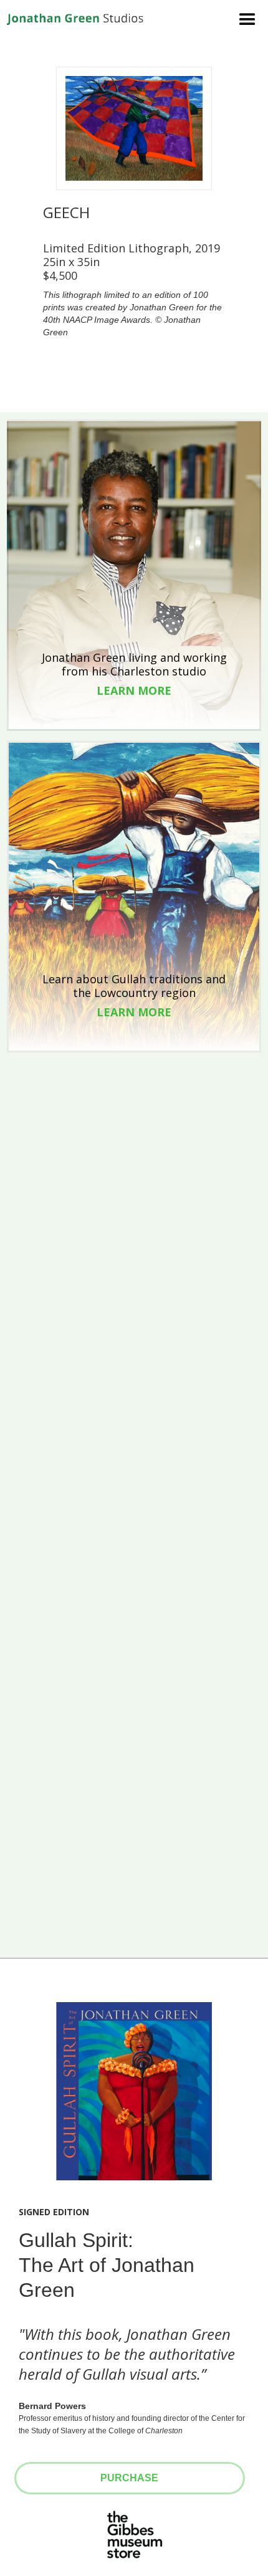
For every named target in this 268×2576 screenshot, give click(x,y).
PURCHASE (129, 2478)
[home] (75, 18)
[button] (246, 16)
